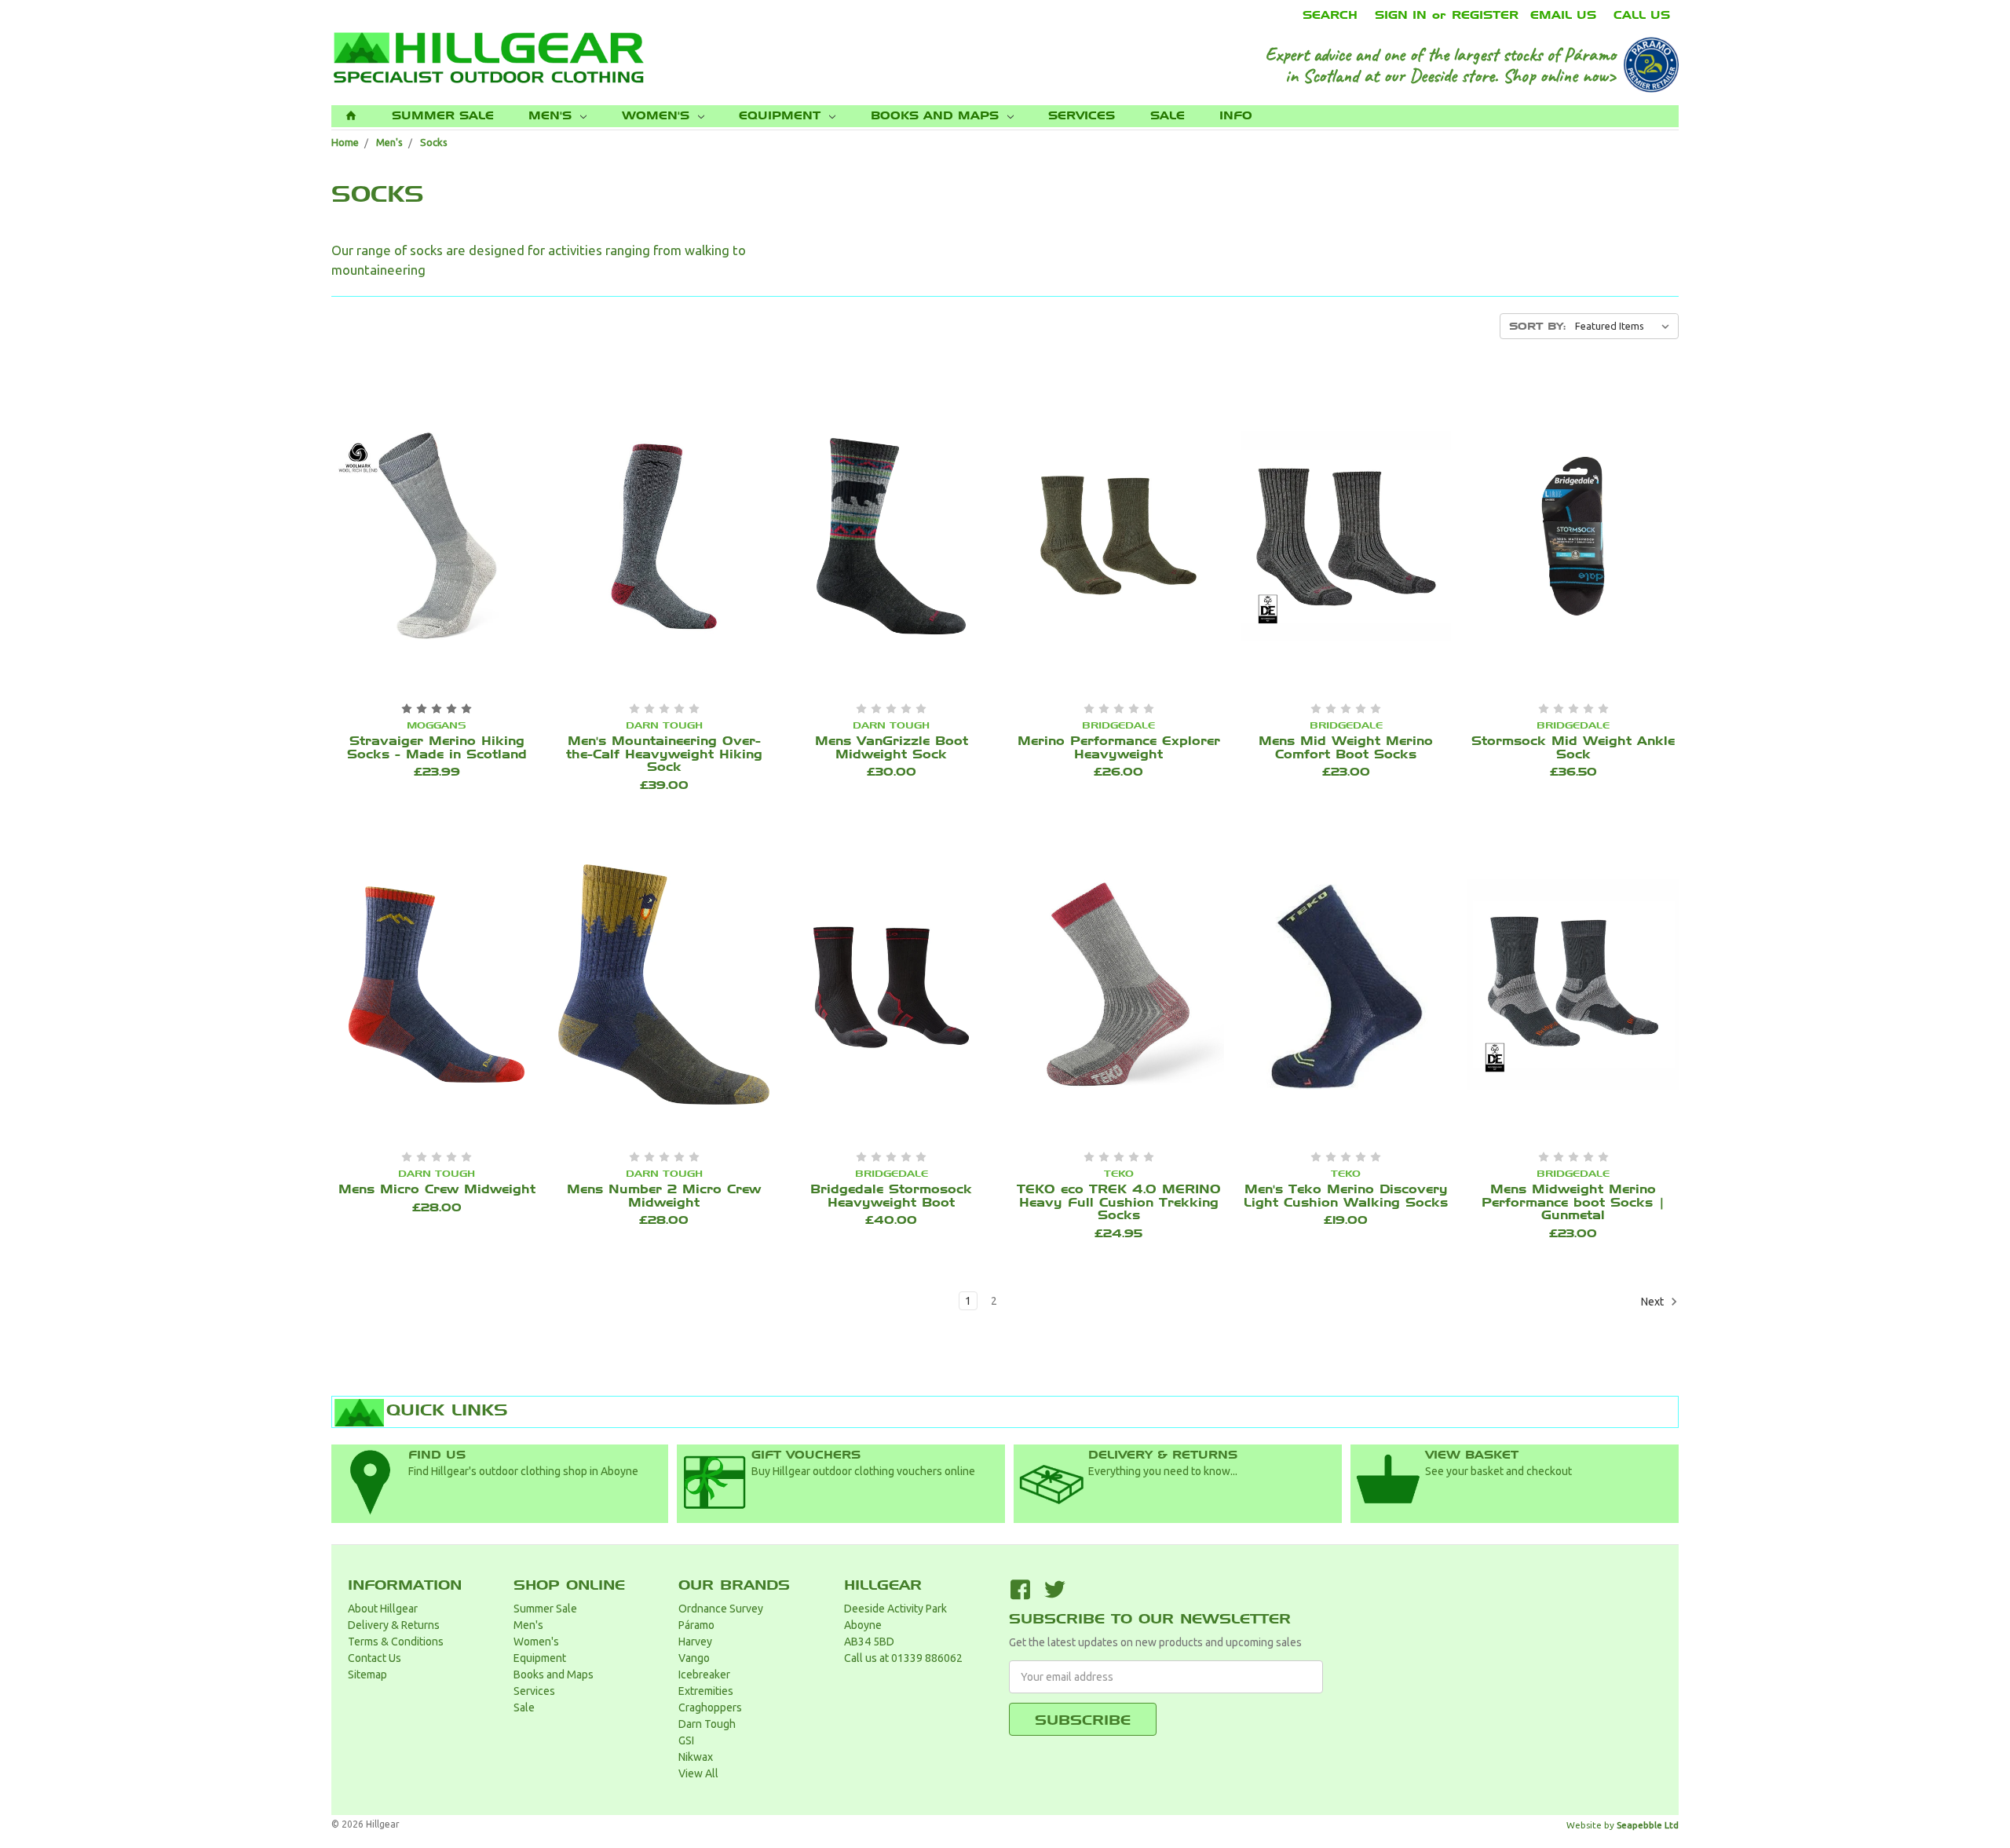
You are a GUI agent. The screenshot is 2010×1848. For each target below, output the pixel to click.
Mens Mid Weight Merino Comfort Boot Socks (1346, 748)
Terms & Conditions (396, 1642)
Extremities (706, 1691)
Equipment (782, 116)
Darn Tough (707, 1724)
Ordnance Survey (721, 1609)
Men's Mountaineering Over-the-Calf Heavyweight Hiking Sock (664, 754)
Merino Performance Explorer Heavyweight (1119, 748)
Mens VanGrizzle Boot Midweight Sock (892, 748)
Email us (1563, 15)
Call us (1642, 15)
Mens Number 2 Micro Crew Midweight (664, 1196)
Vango (694, 1658)
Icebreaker (704, 1675)
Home (345, 142)
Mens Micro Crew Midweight (437, 1189)
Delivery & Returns (394, 1625)
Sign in (1401, 15)
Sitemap (367, 1675)
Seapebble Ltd (1648, 1825)
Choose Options (421, 538)
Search (1330, 15)
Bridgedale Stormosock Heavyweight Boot (891, 1196)
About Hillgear (383, 1609)
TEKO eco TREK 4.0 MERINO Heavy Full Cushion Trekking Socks (1119, 1202)
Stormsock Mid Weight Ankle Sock (1573, 748)
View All (698, 1773)
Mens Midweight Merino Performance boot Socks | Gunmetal (1573, 1202)
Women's (658, 116)
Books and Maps (937, 116)
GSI (686, 1740)
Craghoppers (710, 1707)
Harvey (695, 1642)
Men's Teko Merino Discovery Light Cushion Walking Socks (1346, 1196)
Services (1082, 116)
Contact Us (375, 1658)
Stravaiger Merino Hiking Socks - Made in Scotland (437, 748)
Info (1236, 116)
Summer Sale (443, 116)
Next (1654, 1301)
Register (1485, 15)
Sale (1168, 116)
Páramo (696, 1625)
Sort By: (1537, 326)
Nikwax (696, 1757)
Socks (434, 142)
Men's (552, 116)
